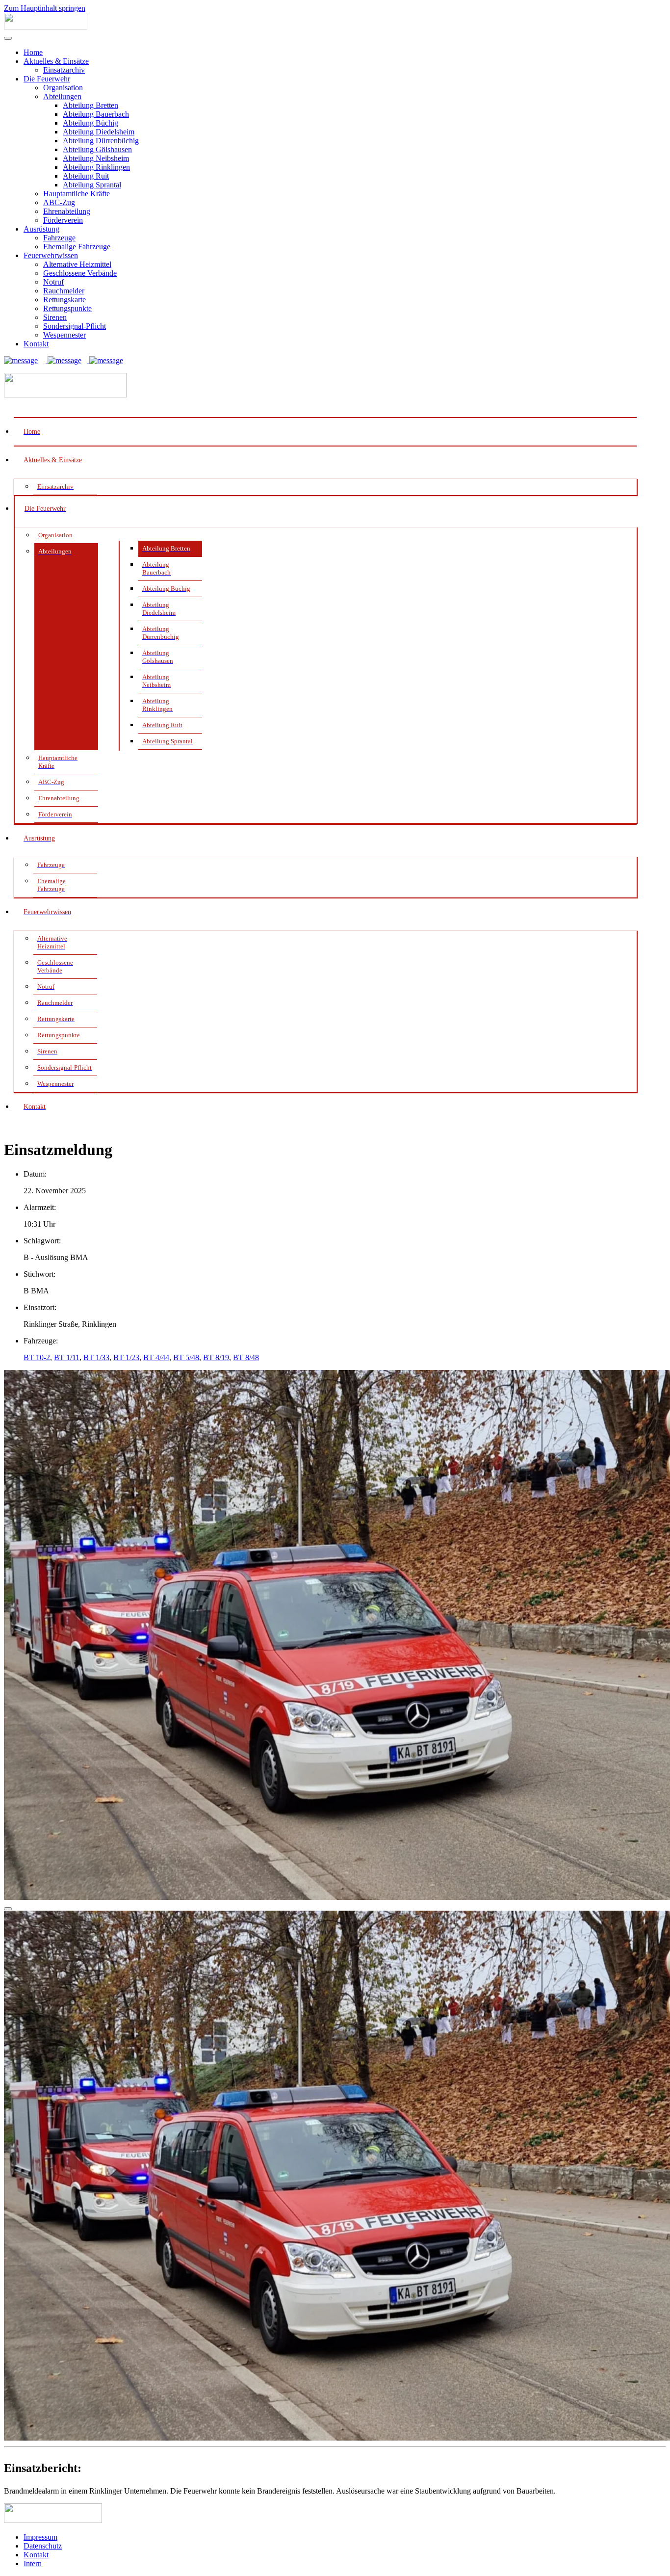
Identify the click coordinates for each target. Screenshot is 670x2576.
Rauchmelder (64, 291)
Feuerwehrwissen (51, 255)
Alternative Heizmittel (77, 264)
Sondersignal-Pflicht (75, 326)
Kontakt (36, 344)
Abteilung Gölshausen (97, 149)
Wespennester (64, 335)
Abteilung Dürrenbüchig (101, 141)
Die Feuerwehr (47, 79)
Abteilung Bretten (90, 105)
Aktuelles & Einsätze (56, 61)
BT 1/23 (126, 1357)
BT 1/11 (67, 1357)
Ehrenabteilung (67, 211)
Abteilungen (62, 96)
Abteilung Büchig (90, 123)
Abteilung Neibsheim (96, 158)
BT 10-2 (37, 1357)
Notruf (53, 282)
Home (33, 52)
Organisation (63, 88)
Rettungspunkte (67, 308)
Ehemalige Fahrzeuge (77, 247)
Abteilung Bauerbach (96, 114)
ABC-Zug (59, 202)
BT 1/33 (96, 1357)
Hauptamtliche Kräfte (77, 194)
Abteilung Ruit (86, 176)
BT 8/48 (246, 1357)
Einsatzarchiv (64, 70)
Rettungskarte (64, 300)
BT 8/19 (216, 1357)
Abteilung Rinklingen (96, 167)
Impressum (40, 2537)
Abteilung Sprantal (92, 185)
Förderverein (63, 220)
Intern (33, 2563)
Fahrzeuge (59, 238)
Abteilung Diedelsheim (99, 132)
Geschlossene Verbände (80, 273)
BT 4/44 (156, 1357)
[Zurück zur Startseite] (46, 27)
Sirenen (55, 317)
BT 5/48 (186, 1357)
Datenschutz (43, 2546)
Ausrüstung (41, 229)
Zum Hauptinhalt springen (45, 8)
